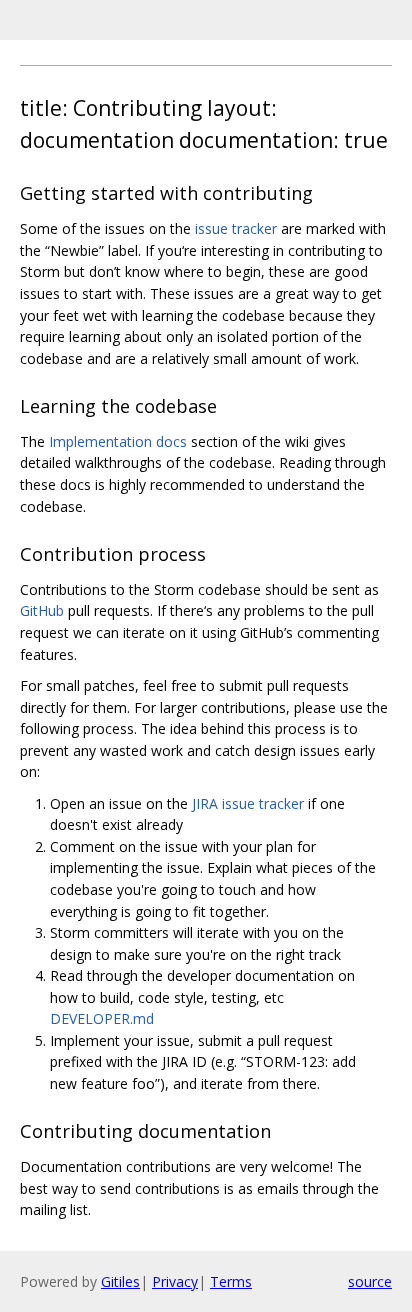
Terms (231, 1281)
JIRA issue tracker (248, 803)
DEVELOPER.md (102, 1018)
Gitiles (120, 1281)
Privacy (175, 1281)
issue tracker (236, 228)
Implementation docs (118, 441)
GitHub (42, 610)
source (370, 1281)
